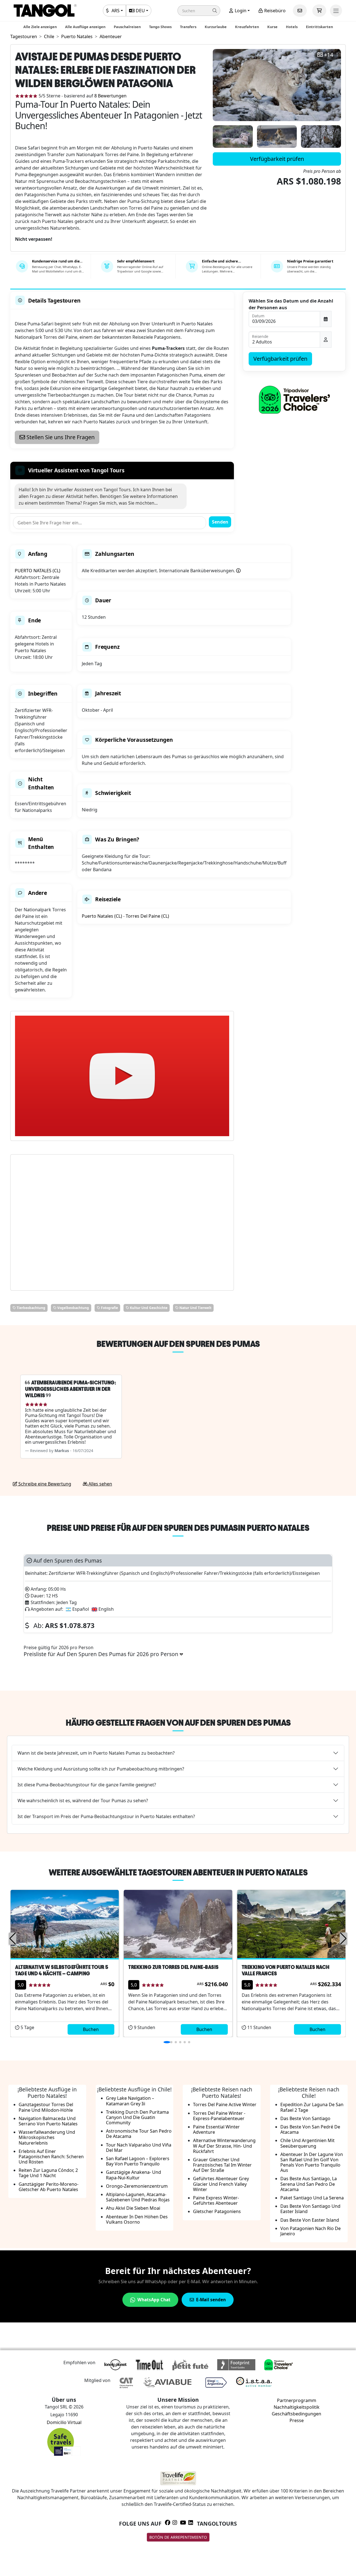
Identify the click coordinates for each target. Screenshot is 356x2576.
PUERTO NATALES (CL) (38, 571)
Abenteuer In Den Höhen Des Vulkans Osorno (137, 2219)
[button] (199, 11)
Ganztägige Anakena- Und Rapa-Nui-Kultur (133, 2175)
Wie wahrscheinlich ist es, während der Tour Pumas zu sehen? (83, 1801)
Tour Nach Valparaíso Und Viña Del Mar (139, 2148)
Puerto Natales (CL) (102, 916)
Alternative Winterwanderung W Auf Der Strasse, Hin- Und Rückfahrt (224, 2146)
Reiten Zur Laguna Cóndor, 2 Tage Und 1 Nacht (48, 2173)
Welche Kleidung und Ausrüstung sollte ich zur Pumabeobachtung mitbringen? (101, 1769)
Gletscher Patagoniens (217, 2211)
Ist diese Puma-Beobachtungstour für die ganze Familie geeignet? (87, 1785)
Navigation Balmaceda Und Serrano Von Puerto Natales (48, 2121)
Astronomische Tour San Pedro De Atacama (139, 2134)
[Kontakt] (300, 11)
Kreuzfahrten (247, 27)
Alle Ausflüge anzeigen (85, 27)
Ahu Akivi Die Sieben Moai (133, 2208)
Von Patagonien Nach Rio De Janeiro (311, 2231)
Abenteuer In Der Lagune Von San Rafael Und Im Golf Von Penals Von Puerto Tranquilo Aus (312, 2162)
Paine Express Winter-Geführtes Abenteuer (216, 2200)
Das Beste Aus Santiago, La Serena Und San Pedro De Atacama (309, 2184)
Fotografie (109, 1308)
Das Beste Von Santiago (305, 2118)
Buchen (91, 2029)
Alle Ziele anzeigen (40, 27)
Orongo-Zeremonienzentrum (137, 2186)
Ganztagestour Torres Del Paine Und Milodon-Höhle (46, 2107)
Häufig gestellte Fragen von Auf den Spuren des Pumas (178, 1723)
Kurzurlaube (216, 27)
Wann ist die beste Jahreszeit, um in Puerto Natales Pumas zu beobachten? (96, 1753)
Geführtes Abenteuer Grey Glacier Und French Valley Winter (221, 2184)
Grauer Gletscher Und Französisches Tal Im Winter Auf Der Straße (222, 2165)
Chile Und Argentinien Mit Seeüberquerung (307, 2143)
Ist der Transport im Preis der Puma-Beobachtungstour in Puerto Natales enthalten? (106, 1816)
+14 (329, 55)
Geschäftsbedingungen (296, 2414)
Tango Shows (160, 27)
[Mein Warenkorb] (319, 11)
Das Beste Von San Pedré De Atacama (310, 2129)
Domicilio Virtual (64, 2422)
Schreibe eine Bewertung (44, 1484)
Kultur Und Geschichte (148, 1308)
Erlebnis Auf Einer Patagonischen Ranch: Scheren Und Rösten (51, 2157)
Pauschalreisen (127, 27)
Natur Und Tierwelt (195, 1308)
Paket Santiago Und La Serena (312, 2198)
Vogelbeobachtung (73, 1308)
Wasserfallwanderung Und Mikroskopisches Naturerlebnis (47, 2137)
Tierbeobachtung (31, 1308)
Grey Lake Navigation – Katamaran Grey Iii (130, 2101)
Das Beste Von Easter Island (310, 2220)
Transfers (188, 27)
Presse (297, 2420)
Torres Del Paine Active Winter (225, 2104)
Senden (220, 522)
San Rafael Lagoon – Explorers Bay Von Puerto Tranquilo (138, 2161)
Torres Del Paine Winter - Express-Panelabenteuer (219, 2116)
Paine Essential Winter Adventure (216, 2129)
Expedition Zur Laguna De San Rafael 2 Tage (312, 2107)
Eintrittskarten (319, 27)
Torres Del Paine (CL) (147, 916)
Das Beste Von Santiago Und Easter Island (310, 2209)
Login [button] (240, 11)
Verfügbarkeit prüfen (277, 159)
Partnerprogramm (297, 2400)
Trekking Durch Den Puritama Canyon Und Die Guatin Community (137, 2117)
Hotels (292, 27)
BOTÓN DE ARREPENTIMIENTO (178, 2537)
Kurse (272, 27)
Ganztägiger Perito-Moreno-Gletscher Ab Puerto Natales (49, 2187)
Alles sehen (100, 1484)
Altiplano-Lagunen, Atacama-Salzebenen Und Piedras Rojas (138, 2197)
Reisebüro (274, 11)
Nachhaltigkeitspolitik (297, 2407)
